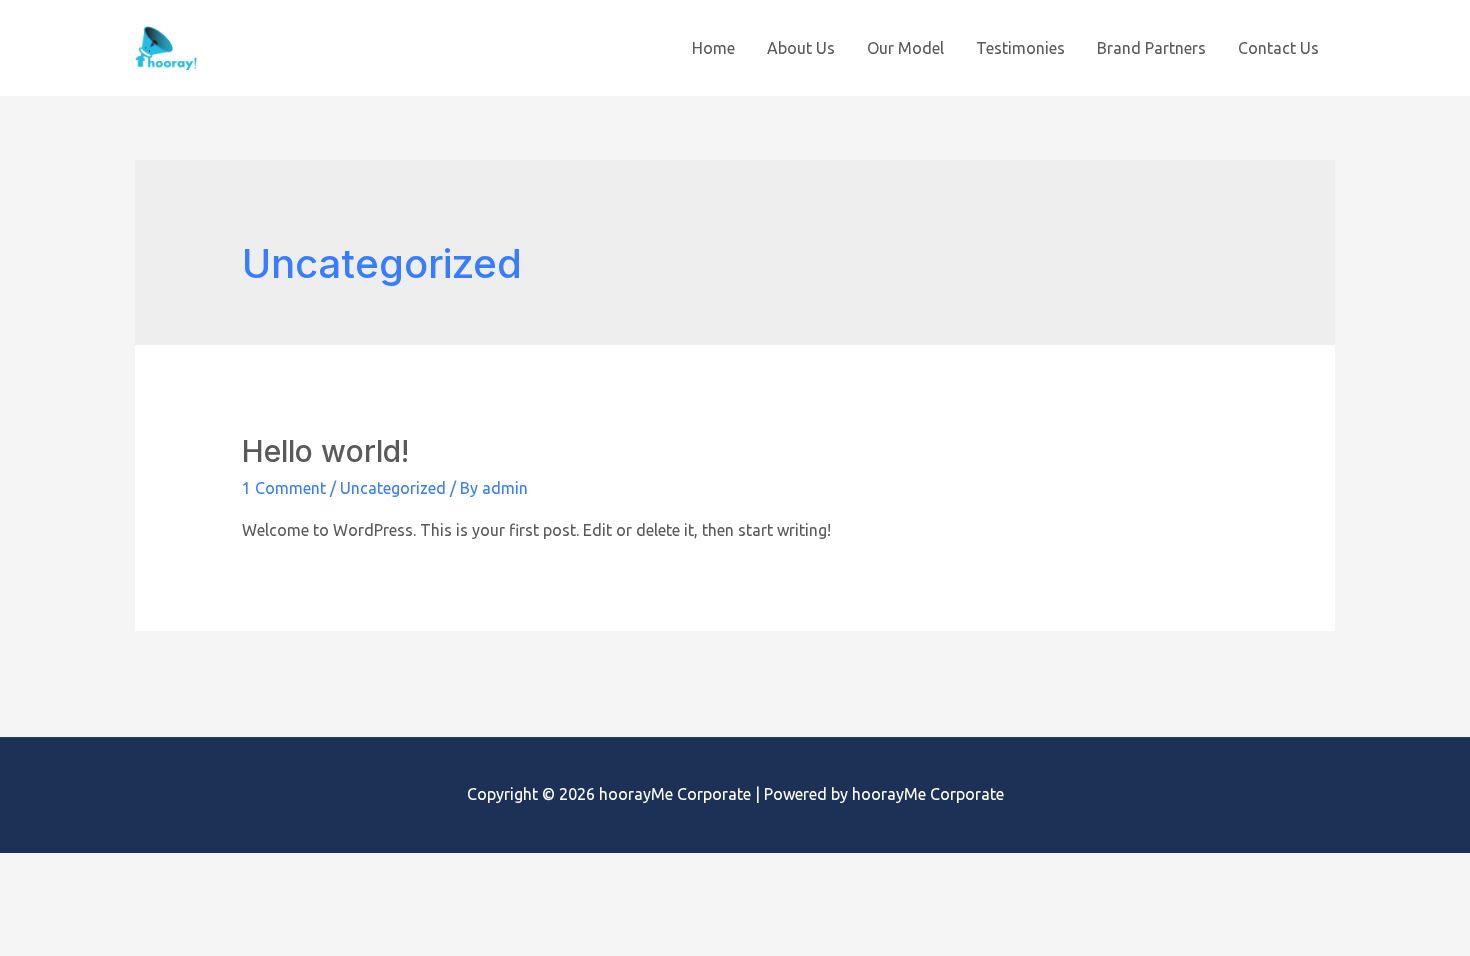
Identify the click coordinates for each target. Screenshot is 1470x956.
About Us (801, 48)
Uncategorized (393, 488)
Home (713, 48)
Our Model (905, 48)
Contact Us (1278, 48)
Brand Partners (1151, 48)
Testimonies (1020, 48)
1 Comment (284, 488)
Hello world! (325, 451)
